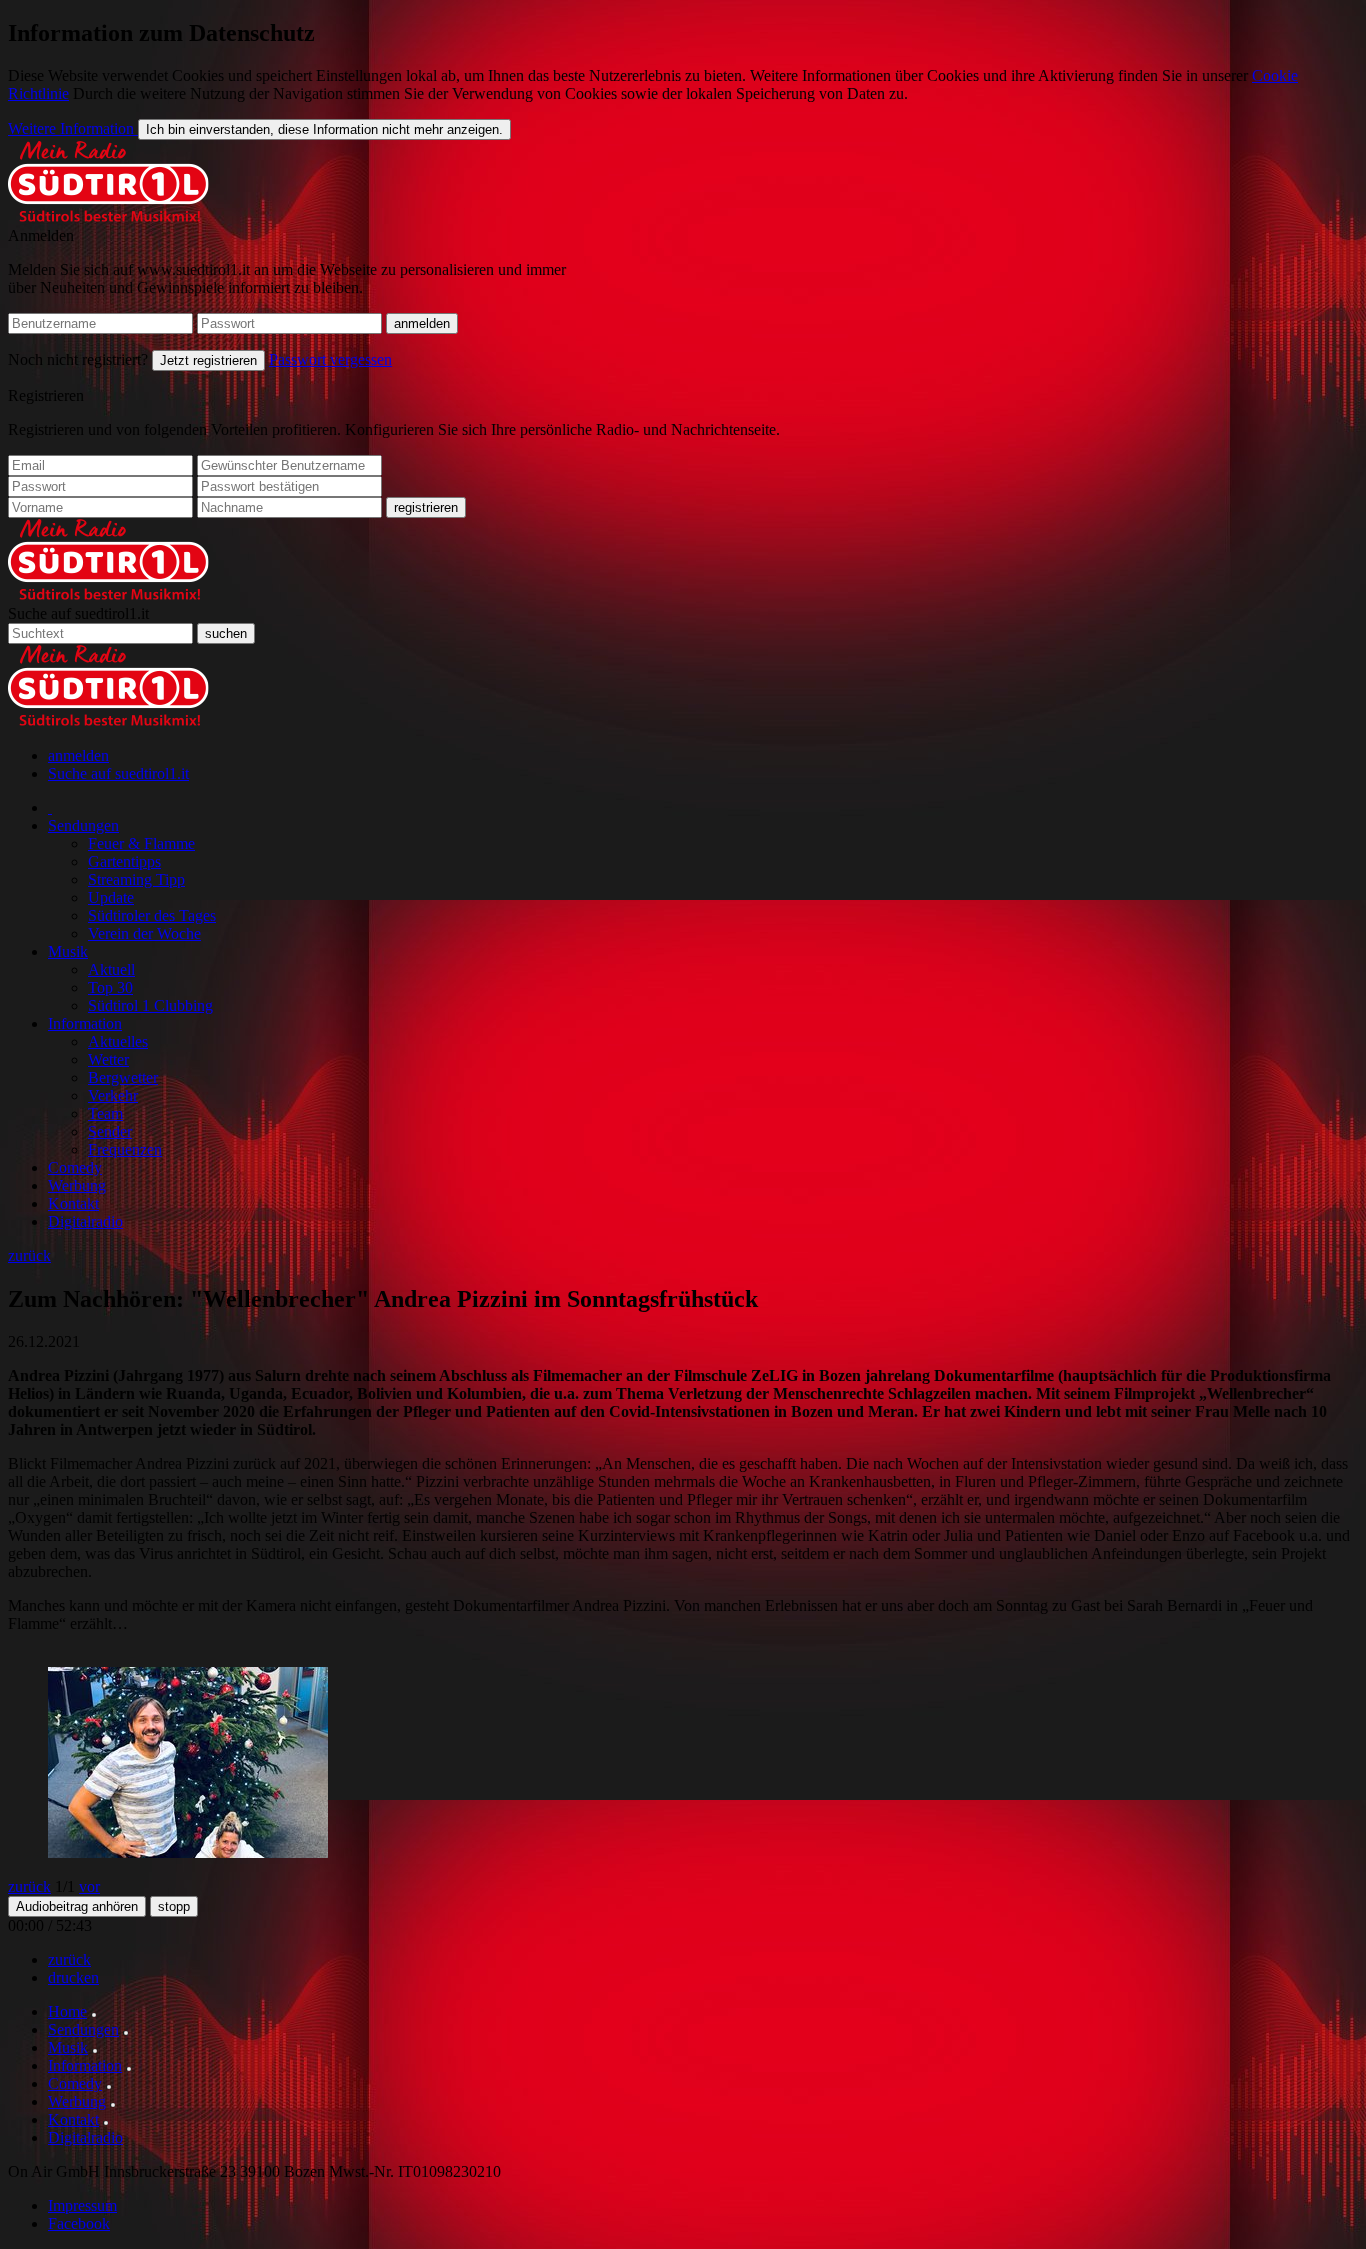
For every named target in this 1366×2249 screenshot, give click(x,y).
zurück (29, 1255)
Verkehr (113, 1095)
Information (85, 1023)
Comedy (75, 1167)
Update (111, 897)
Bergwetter (123, 1077)
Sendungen (83, 825)
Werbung (77, 1185)
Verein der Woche (144, 933)
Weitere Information (73, 128)
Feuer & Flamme (141, 843)
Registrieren (46, 395)
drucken (73, 1977)
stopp (174, 1906)
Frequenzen (125, 1149)
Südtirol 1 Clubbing (150, 1005)
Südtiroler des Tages (152, 915)
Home (67, 2011)
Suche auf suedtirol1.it (78, 613)
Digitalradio (85, 1221)
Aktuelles (118, 1041)
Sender (110, 1131)
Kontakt (73, 1203)
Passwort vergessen (330, 359)
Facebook (79, 2223)
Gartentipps (124, 861)
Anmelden (41, 235)
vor (89, 1886)
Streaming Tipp (136, 879)
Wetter (108, 1059)
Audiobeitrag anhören (77, 1906)
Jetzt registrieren (208, 360)
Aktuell (111, 969)
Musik (68, 951)
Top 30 (110, 987)
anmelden (78, 755)
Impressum (82, 2205)
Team (105, 1113)
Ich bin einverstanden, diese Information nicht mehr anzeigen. (324, 129)
